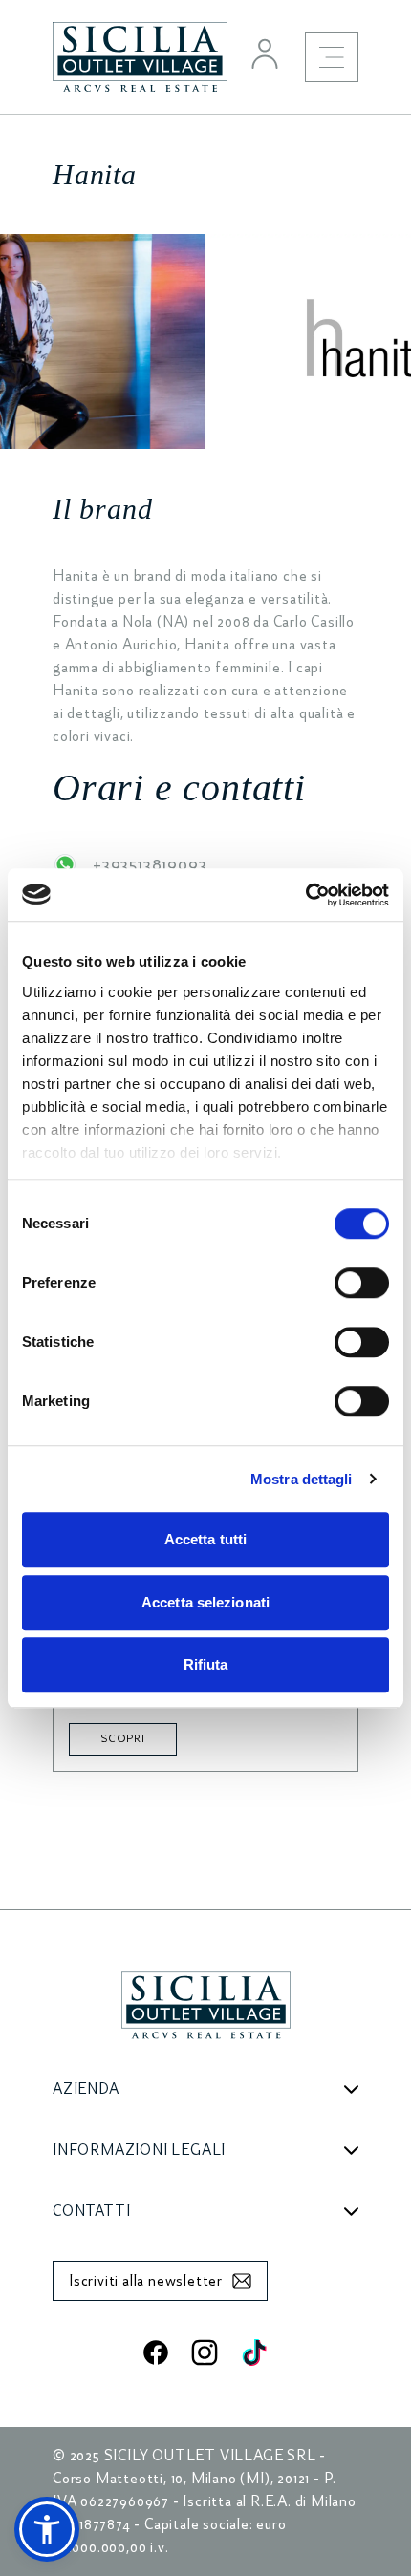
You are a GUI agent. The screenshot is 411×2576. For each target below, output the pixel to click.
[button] (47, 2529)
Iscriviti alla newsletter (146, 2281)
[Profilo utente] (265, 53)
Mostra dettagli (302, 1479)
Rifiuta (206, 1664)
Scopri (123, 1739)
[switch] (362, 1283)
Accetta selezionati (205, 1602)
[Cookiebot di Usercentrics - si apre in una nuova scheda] (305, 895)
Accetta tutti (205, 1539)
